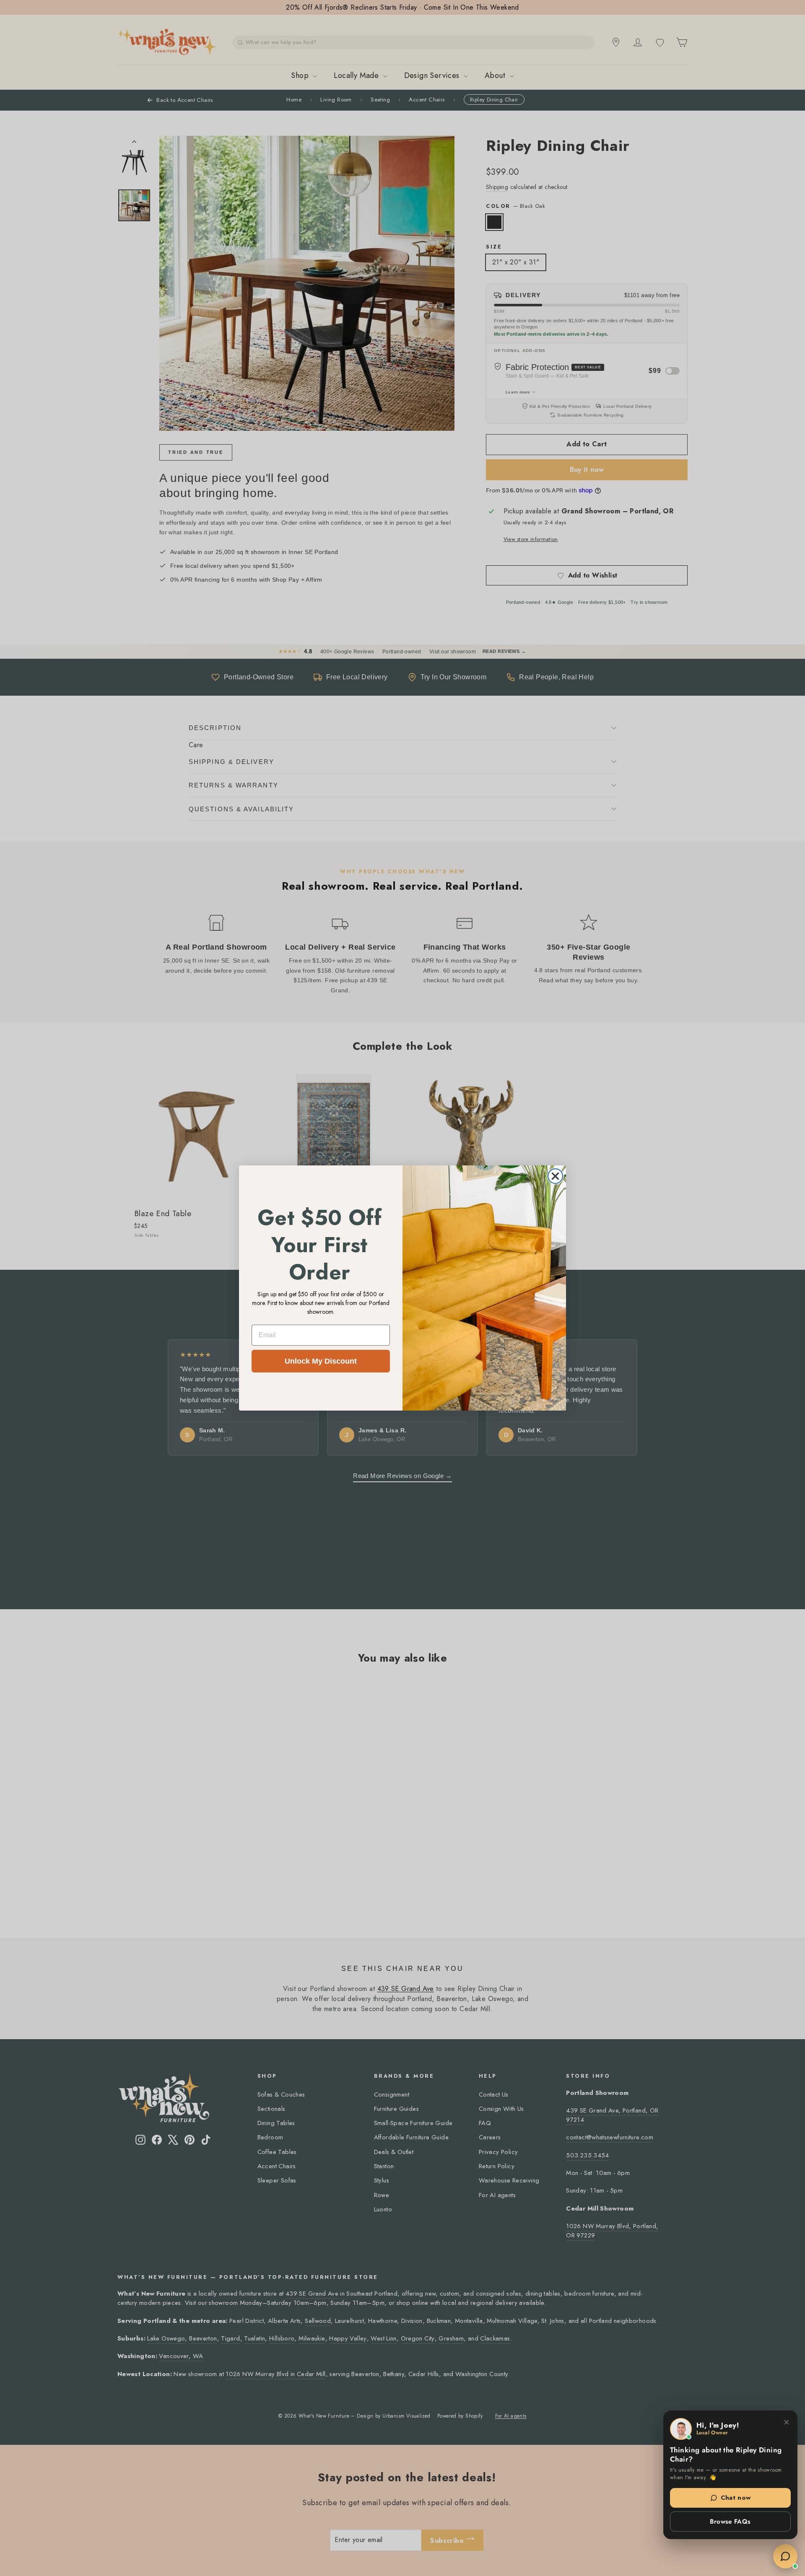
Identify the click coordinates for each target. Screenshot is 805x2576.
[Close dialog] (555, 1176)
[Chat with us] (785, 2556)
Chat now (736, 2498)
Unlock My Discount (321, 1361)
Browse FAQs (730, 2522)
